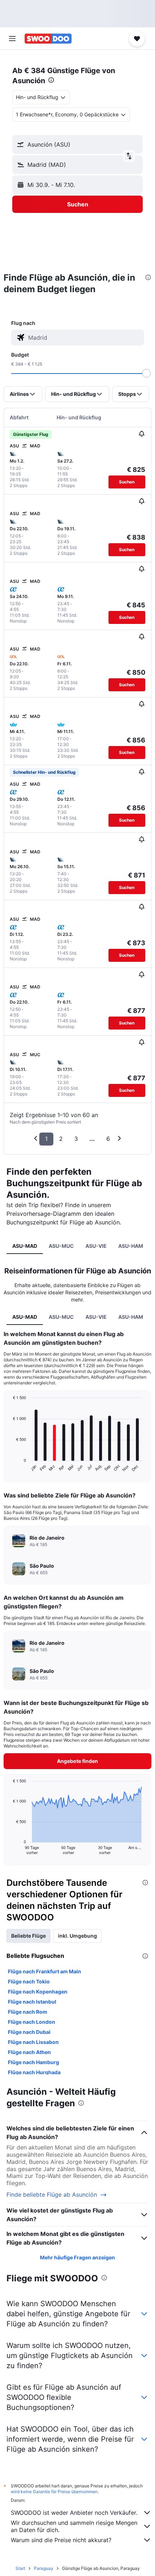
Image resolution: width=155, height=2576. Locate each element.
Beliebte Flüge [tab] (28, 1936)
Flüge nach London (32, 2022)
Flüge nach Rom (28, 2012)
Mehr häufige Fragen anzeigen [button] (77, 2257)
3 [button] (76, 1139)
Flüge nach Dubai (29, 2032)
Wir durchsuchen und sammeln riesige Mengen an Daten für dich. (74, 2526)
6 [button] (108, 1139)
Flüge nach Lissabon (33, 2042)
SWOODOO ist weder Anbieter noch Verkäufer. (74, 2513)
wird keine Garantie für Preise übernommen (54, 2492)
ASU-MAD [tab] (25, 1246)
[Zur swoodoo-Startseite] (48, 39)
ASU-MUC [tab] (61, 1246)
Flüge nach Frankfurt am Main (45, 1971)
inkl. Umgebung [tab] (77, 1936)
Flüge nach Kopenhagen (38, 1992)
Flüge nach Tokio (29, 1981)
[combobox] (84, 338)
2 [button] (61, 1139)
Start (20, 2568)
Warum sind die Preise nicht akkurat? (61, 2540)
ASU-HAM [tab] (131, 1246)
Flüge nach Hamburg (34, 2062)
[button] (12, 39)
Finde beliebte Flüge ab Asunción (52, 2195)
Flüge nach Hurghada (34, 2072)
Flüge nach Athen (29, 2052)
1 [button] (46, 1139)
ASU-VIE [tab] (96, 1246)
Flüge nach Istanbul (32, 2002)
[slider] (146, 373)
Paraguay (44, 2568)
